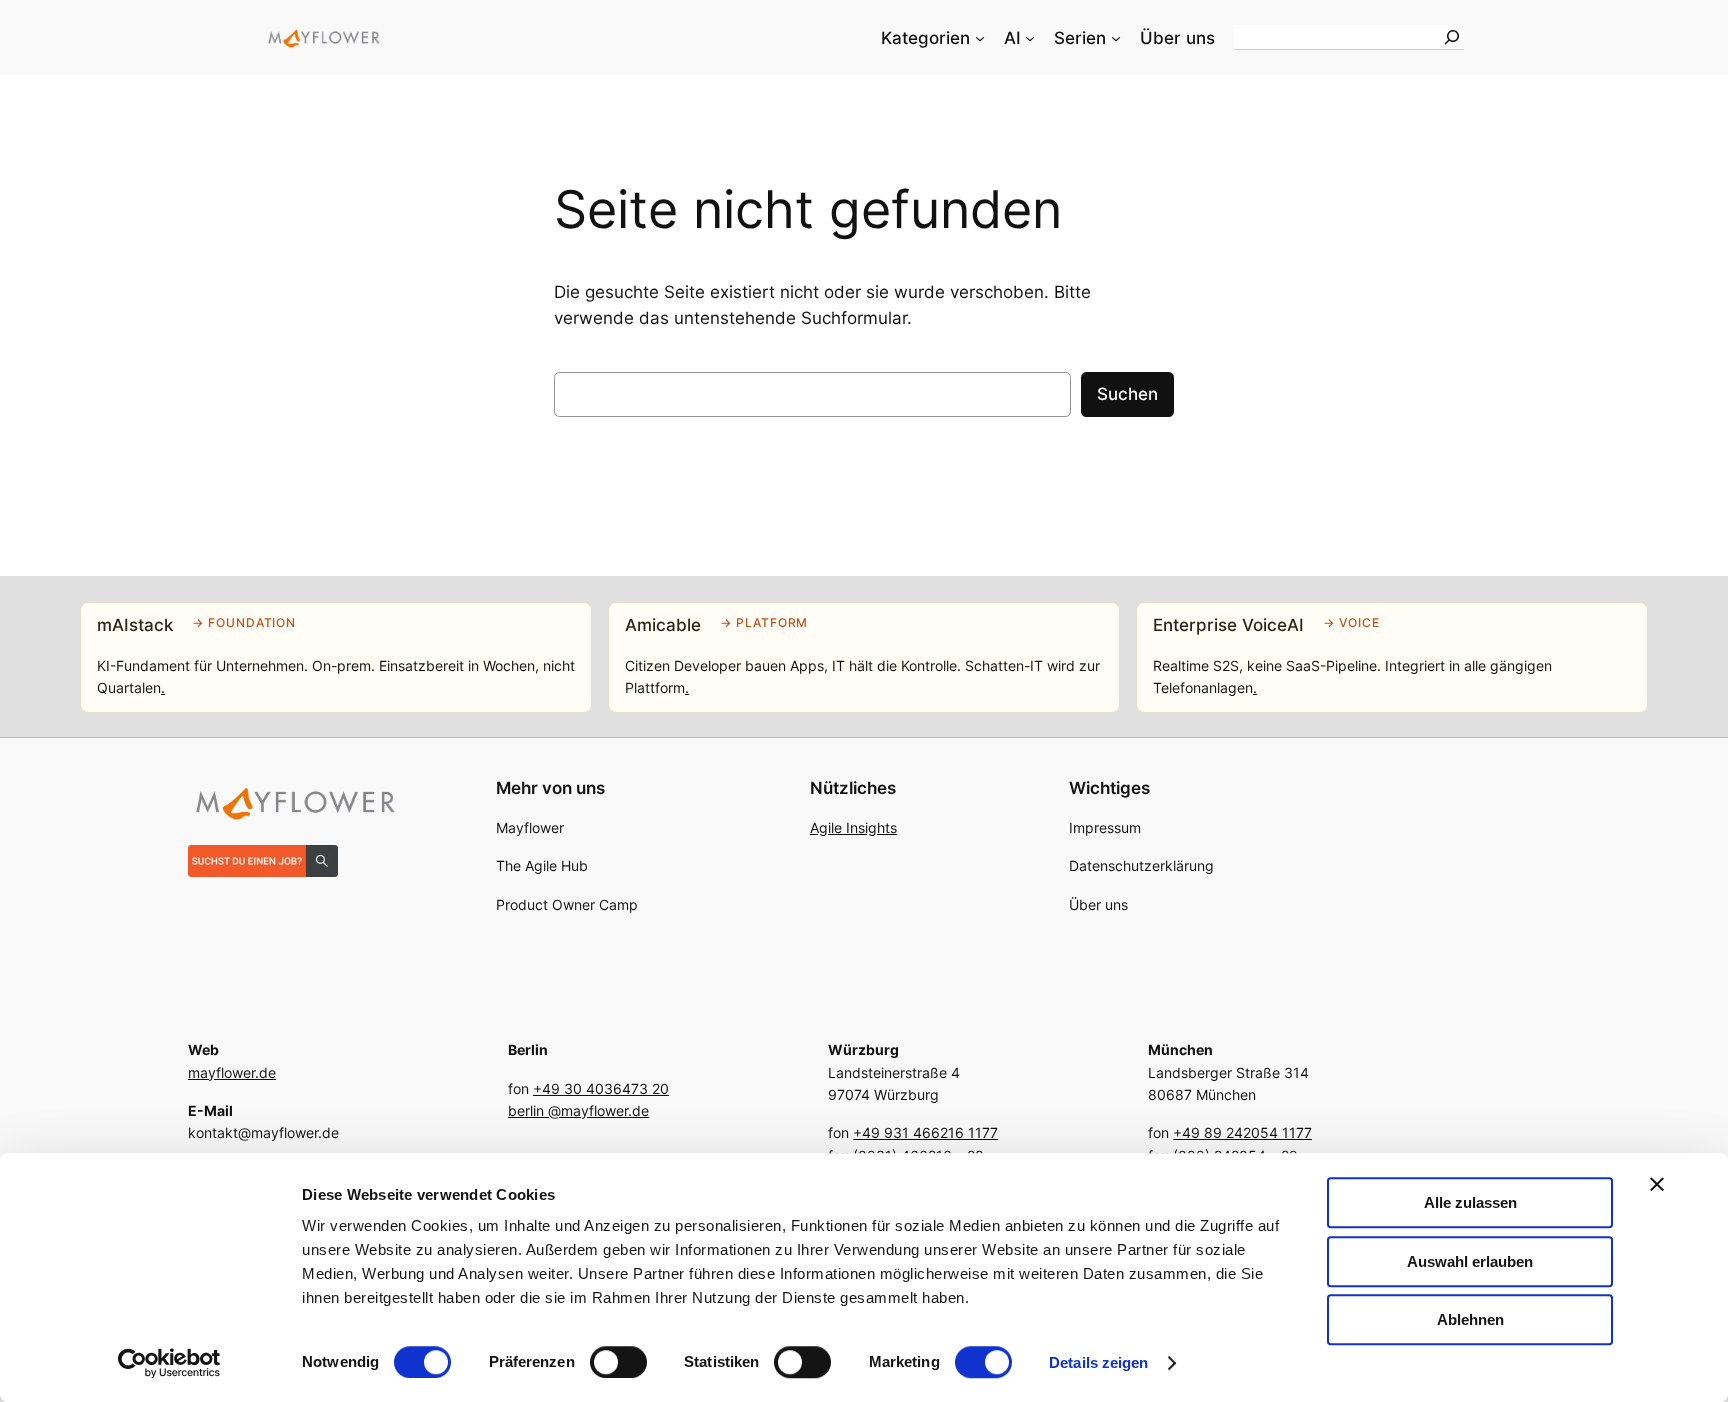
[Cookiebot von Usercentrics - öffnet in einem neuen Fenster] (169, 1363)
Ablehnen (1470, 1319)
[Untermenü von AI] (1030, 38)
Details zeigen (1098, 1362)
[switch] (618, 1362)
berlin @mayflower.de (578, 1110)
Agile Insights (853, 827)
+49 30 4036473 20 (601, 1088)
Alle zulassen (1470, 1202)
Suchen (1127, 394)
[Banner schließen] (1657, 1184)
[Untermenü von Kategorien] (980, 38)
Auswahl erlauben (1470, 1261)
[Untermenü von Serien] (1116, 38)
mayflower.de (232, 1072)
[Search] (1452, 37)
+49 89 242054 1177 (1242, 1132)
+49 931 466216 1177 (925, 1132)
